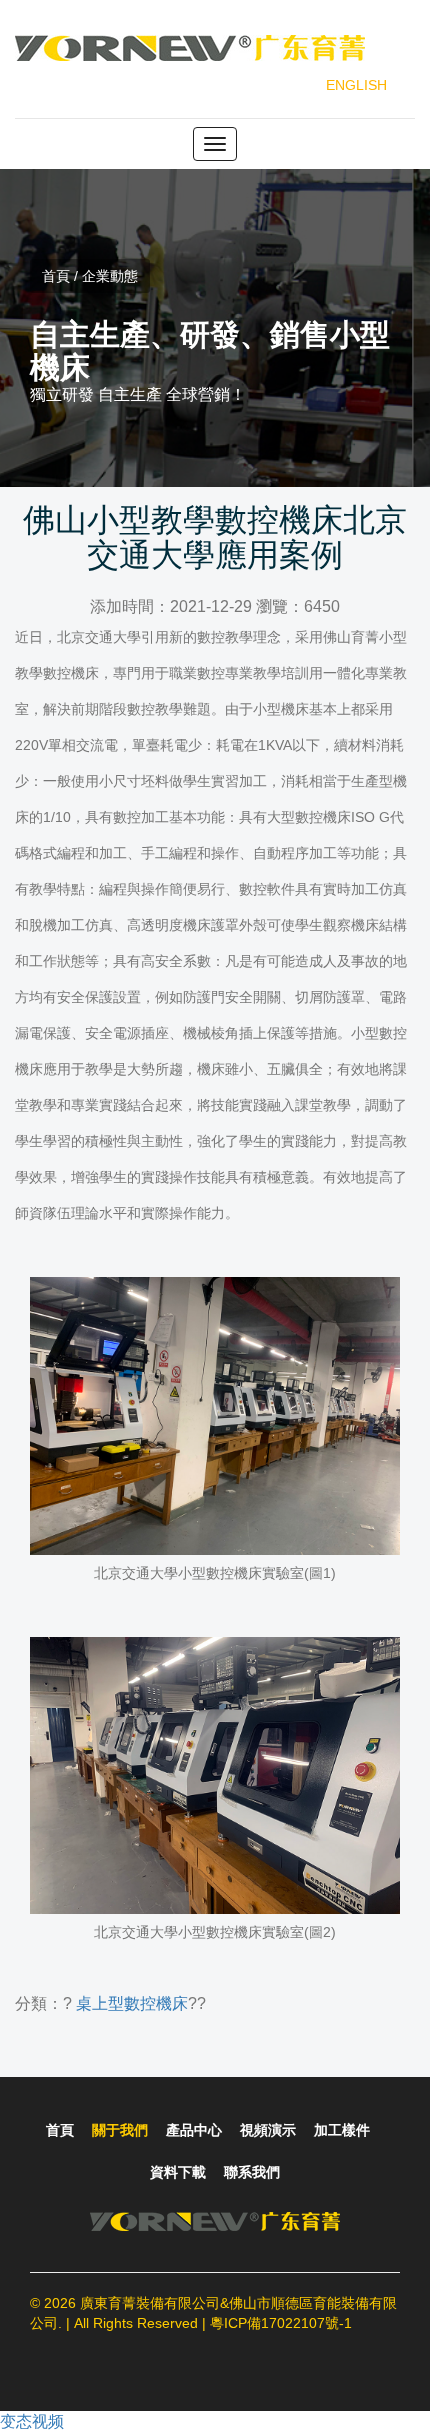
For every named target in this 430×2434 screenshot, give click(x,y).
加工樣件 (342, 2130)
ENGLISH (356, 85)
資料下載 (178, 2172)
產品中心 (194, 2130)
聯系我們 (252, 2172)
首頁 (60, 2130)
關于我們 (120, 2130)
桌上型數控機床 (132, 2003)
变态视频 (32, 2421)
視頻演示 (268, 2130)
